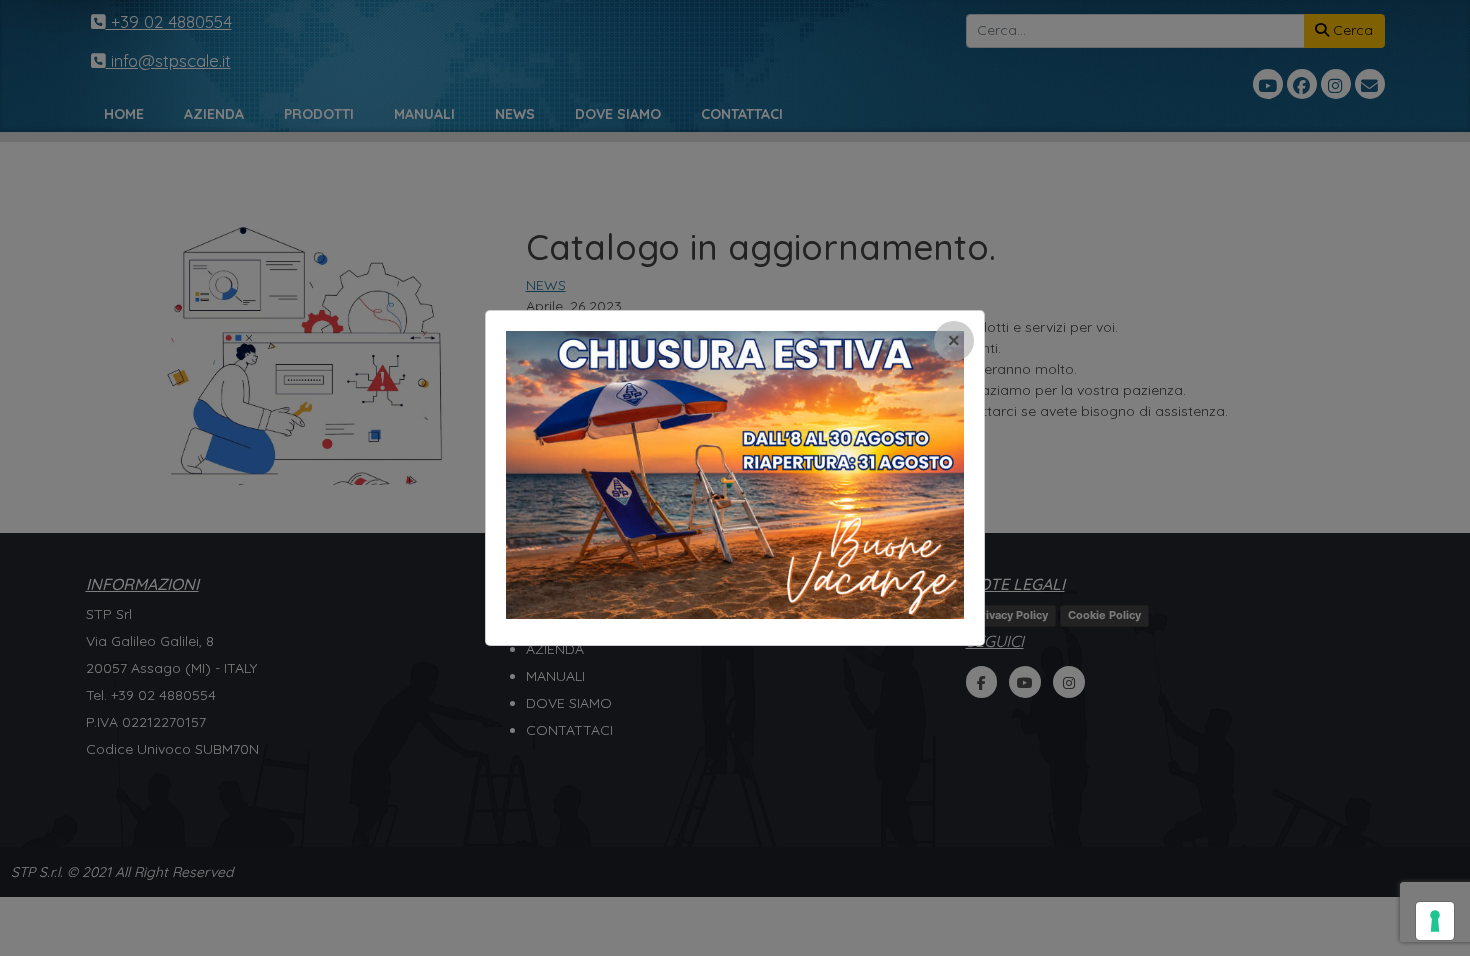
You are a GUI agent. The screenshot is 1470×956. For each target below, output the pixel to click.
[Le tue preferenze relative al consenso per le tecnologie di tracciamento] (1435, 921)
